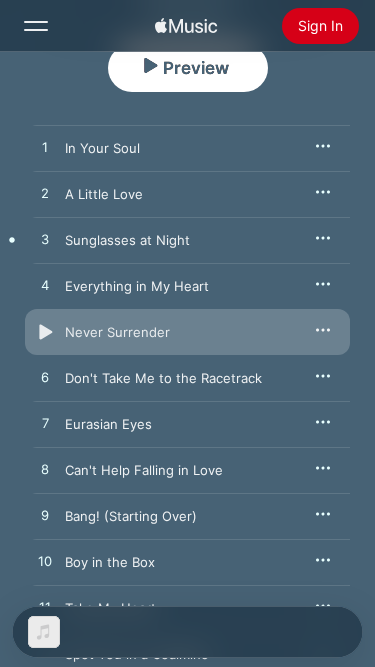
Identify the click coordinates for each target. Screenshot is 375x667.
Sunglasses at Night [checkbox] (127, 240)
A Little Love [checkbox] (104, 194)
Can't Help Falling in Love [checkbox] (144, 470)
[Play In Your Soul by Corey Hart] (45, 148)
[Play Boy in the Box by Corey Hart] (45, 562)
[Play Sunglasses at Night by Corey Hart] (45, 240)
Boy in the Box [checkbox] (110, 562)
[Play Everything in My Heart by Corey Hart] (45, 286)
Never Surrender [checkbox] (117, 332)
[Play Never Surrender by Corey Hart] (45, 332)
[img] (186, 26)
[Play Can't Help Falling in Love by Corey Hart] (45, 470)
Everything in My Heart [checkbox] (137, 286)
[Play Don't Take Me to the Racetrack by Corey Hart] (45, 378)
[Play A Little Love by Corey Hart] (45, 194)
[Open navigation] (36, 26)
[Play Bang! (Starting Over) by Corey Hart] (45, 516)
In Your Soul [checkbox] (102, 148)
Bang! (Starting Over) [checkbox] (131, 516)
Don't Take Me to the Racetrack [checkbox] (163, 378)
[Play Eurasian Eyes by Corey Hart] (45, 424)
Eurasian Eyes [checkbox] (108, 424)
